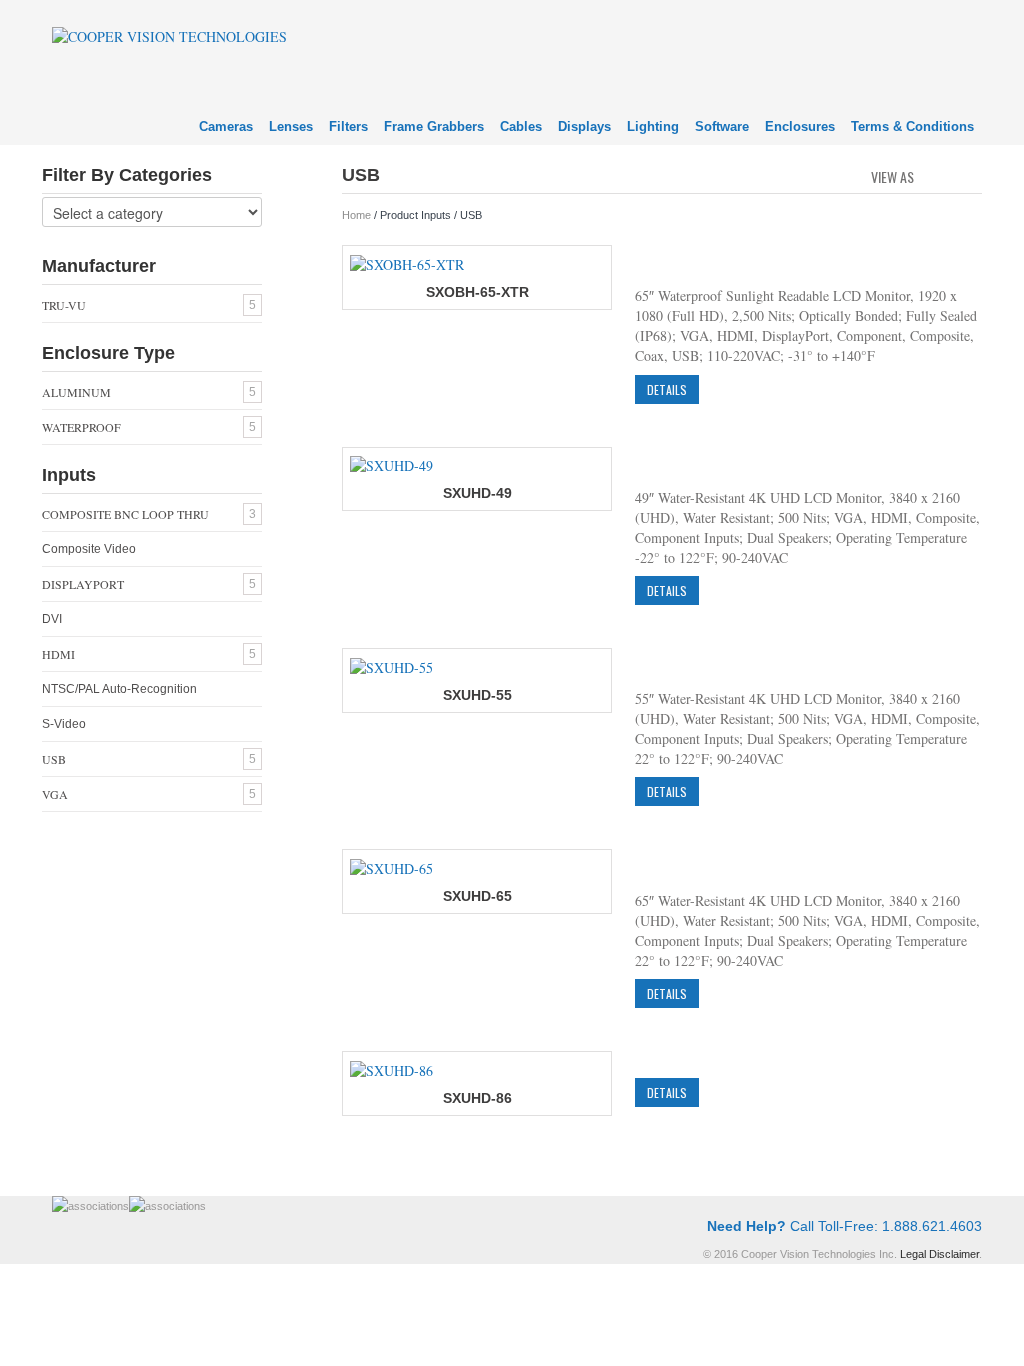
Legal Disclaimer (939, 1254)
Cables (521, 126)
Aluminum (76, 392)
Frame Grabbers (434, 126)
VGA (55, 794)
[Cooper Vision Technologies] (169, 34)
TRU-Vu (64, 305)
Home (356, 215)
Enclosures (800, 126)
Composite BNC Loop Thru (125, 514)
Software (722, 126)
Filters (348, 126)
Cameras (226, 126)
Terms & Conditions (912, 126)
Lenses (291, 126)
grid (934, 175)
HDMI (58, 654)
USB (54, 759)
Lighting (653, 126)
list (968, 175)
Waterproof (81, 427)
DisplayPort (83, 584)
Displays (584, 126)
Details (667, 389)
